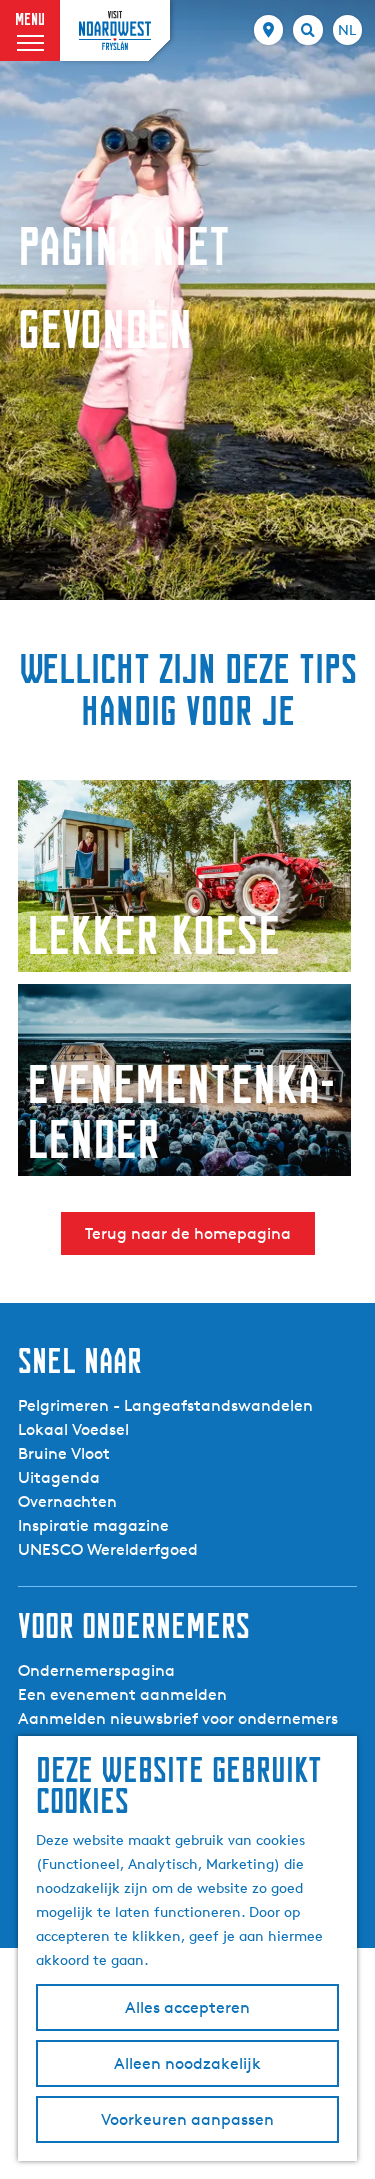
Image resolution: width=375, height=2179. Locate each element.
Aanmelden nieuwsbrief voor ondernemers (178, 1718)
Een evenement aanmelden (122, 1694)
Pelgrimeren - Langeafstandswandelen (165, 1405)
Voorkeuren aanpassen (187, 2119)
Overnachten (67, 1501)
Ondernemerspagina (96, 1670)
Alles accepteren (187, 2007)
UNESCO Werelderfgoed (108, 1549)
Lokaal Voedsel (73, 1429)
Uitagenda (59, 1477)
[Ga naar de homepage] (115, 30)
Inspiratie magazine (93, 1525)
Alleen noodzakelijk (187, 2063)
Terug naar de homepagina (188, 1233)
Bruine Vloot (64, 1453)
